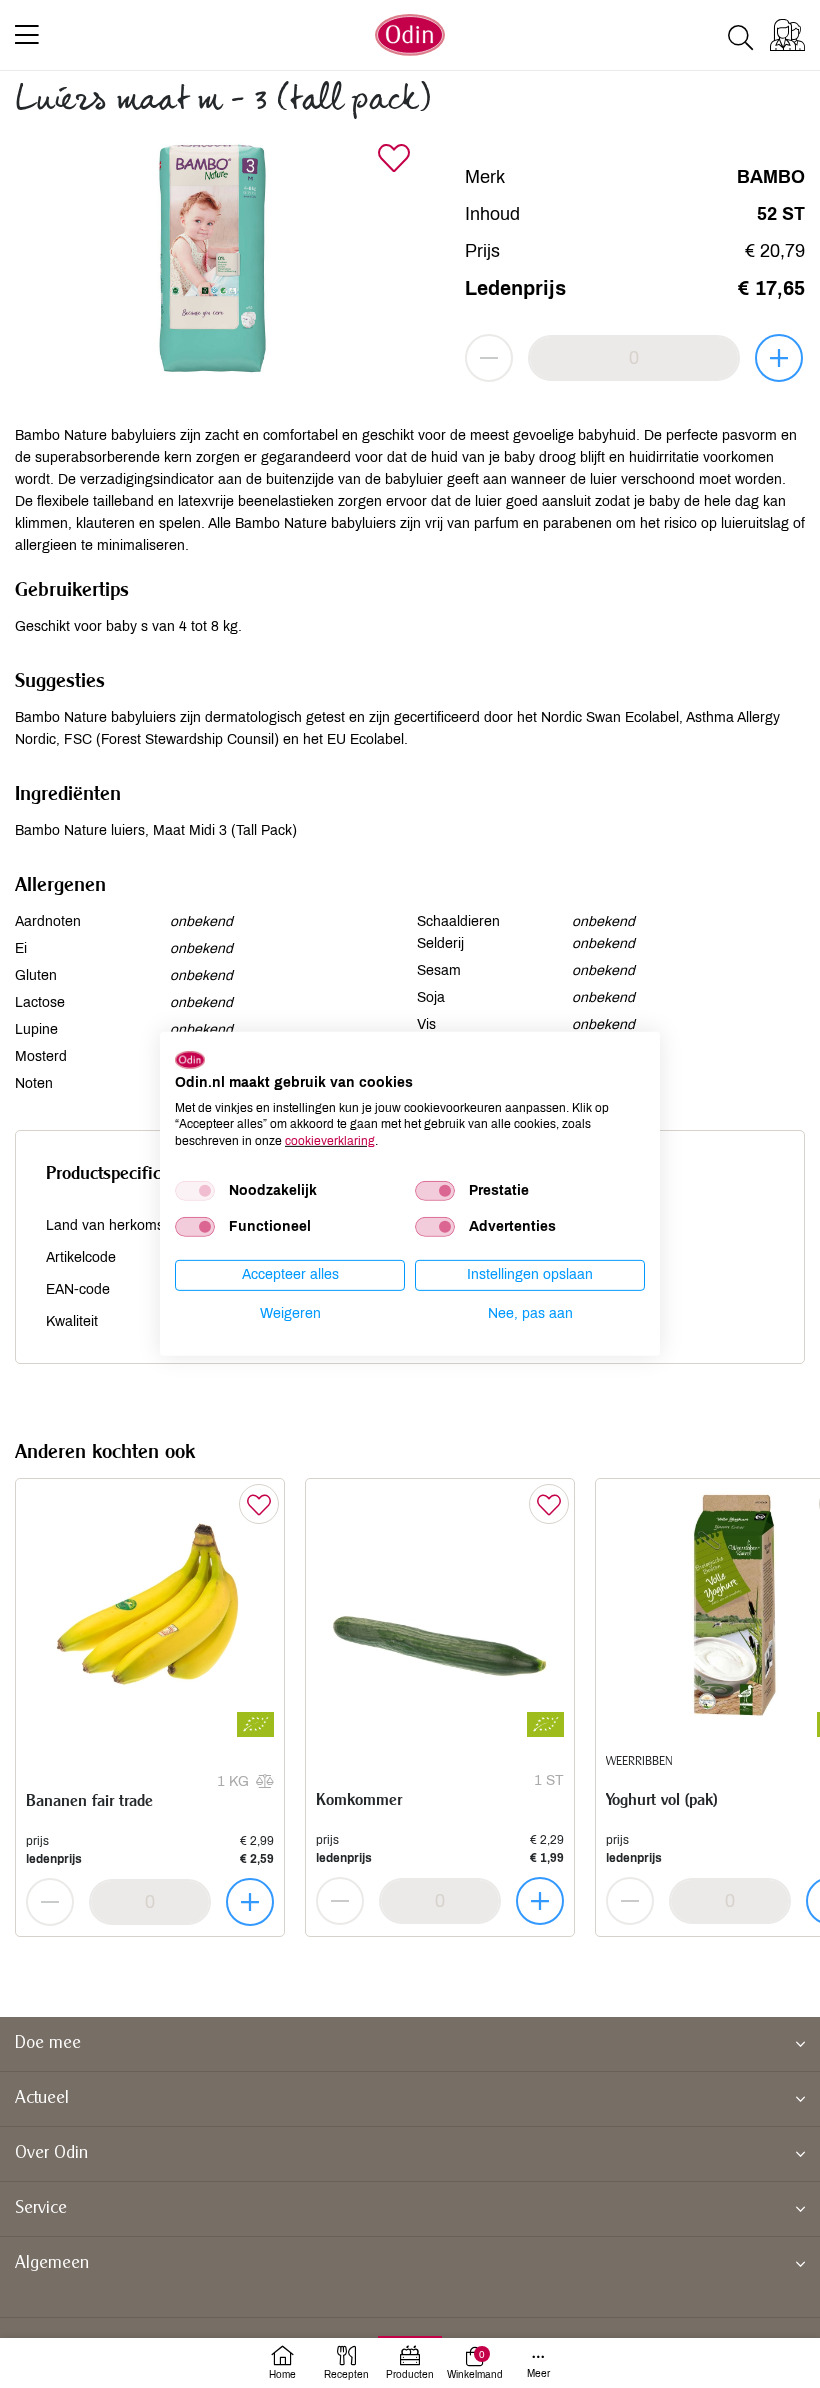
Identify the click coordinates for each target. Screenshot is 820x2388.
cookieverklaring (330, 1141)
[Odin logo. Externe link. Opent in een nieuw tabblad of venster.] (190, 1060)
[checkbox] (195, 1191)
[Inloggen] (787, 35)
